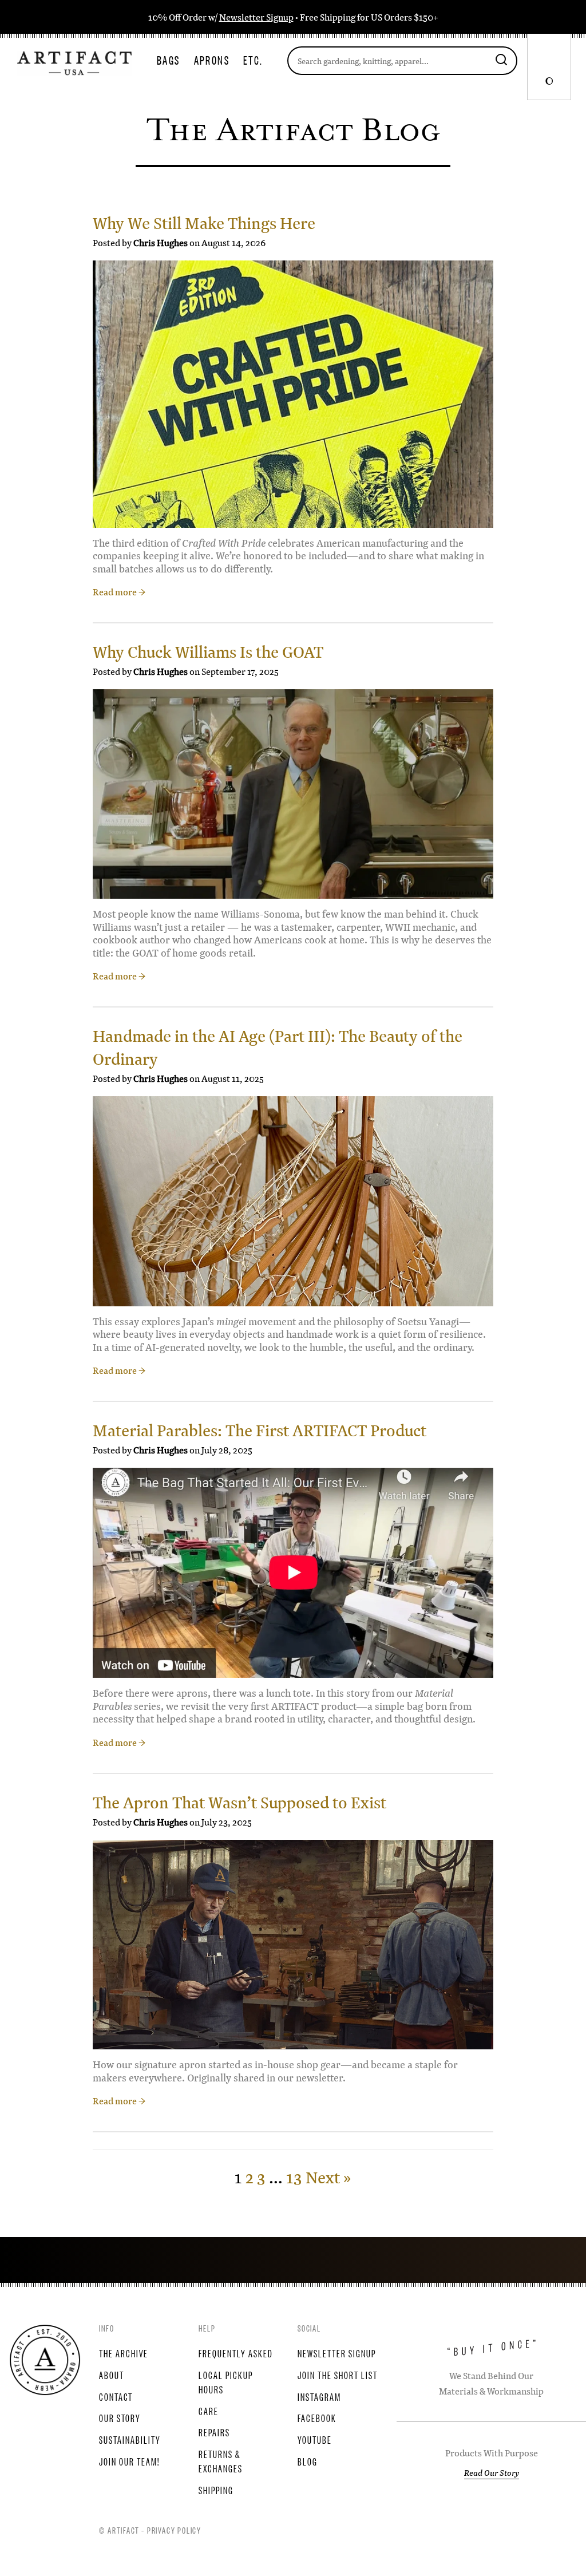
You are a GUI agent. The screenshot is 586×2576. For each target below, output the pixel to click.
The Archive (124, 2353)
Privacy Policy (174, 2530)
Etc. (253, 60)
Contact (116, 2396)
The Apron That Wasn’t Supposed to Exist (239, 1802)
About (112, 2374)
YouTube (315, 2439)
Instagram (319, 2396)
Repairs (214, 2432)
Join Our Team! (129, 2461)
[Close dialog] (254, 1204)
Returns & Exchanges (221, 2461)
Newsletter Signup (256, 17)
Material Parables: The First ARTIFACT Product (260, 1430)
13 (294, 2177)
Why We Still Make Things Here (204, 223)
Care (209, 2411)
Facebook (317, 2417)
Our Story (120, 2417)
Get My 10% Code (140, 1354)
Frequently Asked (236, 2353)
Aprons (212, 60)
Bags (169, 60)
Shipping (216, 2490)
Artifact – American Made (45, 2360)
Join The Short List (338, 2374)
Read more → (119, 592)
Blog (308, 2461)
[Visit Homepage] (74, 62)
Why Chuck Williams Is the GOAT (208, 652)
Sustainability (130, 2439)
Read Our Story (492, 2472)
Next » (328, 2177)
